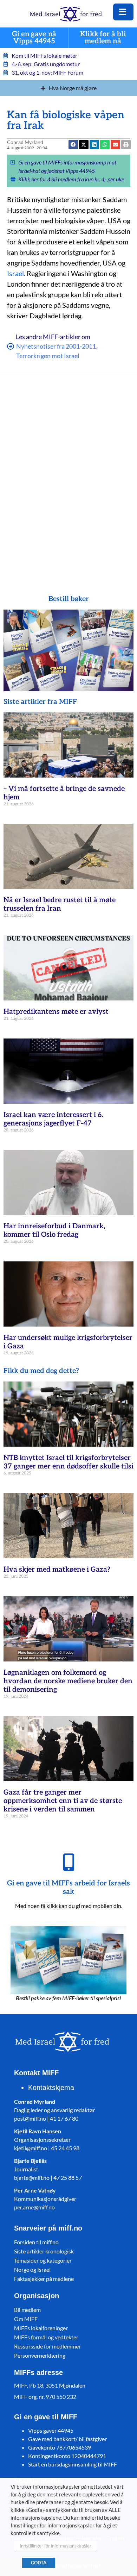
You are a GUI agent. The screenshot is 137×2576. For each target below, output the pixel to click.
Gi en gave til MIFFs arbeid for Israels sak (68, 1888)
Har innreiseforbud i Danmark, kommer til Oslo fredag (54, 1230)
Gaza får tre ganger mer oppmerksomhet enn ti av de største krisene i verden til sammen (63, 1801)
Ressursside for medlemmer (47, 2346)
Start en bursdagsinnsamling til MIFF (73, 2464)
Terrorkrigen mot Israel (48, 356)
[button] (115, 145)
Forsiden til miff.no (36, 2242)
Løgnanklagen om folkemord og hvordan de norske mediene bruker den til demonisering (68, 1681)
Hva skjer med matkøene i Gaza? (57, 1570)
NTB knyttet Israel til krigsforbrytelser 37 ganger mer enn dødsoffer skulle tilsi (68, 1462)
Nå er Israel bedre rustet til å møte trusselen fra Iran (60, 904)
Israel (15, 273)
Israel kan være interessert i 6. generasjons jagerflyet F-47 (53, 1119)
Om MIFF (26, 2319)
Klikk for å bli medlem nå (103, 38)
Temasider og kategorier (43, 2260)
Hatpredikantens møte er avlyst (56, 1012)
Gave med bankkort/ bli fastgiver (67, 2439)
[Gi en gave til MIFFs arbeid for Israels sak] (68, 1862)
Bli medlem (27, 2310)
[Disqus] (69, 474)
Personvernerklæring (40, 2355)
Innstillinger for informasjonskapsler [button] (56, 2546)
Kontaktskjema (51, 2088)
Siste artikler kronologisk (44, 2251)
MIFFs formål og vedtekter (46, 2337)
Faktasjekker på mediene (44, 2279)
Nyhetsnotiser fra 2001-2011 (56, 346)
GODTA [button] (39, 2563)
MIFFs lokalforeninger (41, 2328)
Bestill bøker (69, 599)
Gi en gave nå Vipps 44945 (34, 38)
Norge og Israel (32, 2269)
